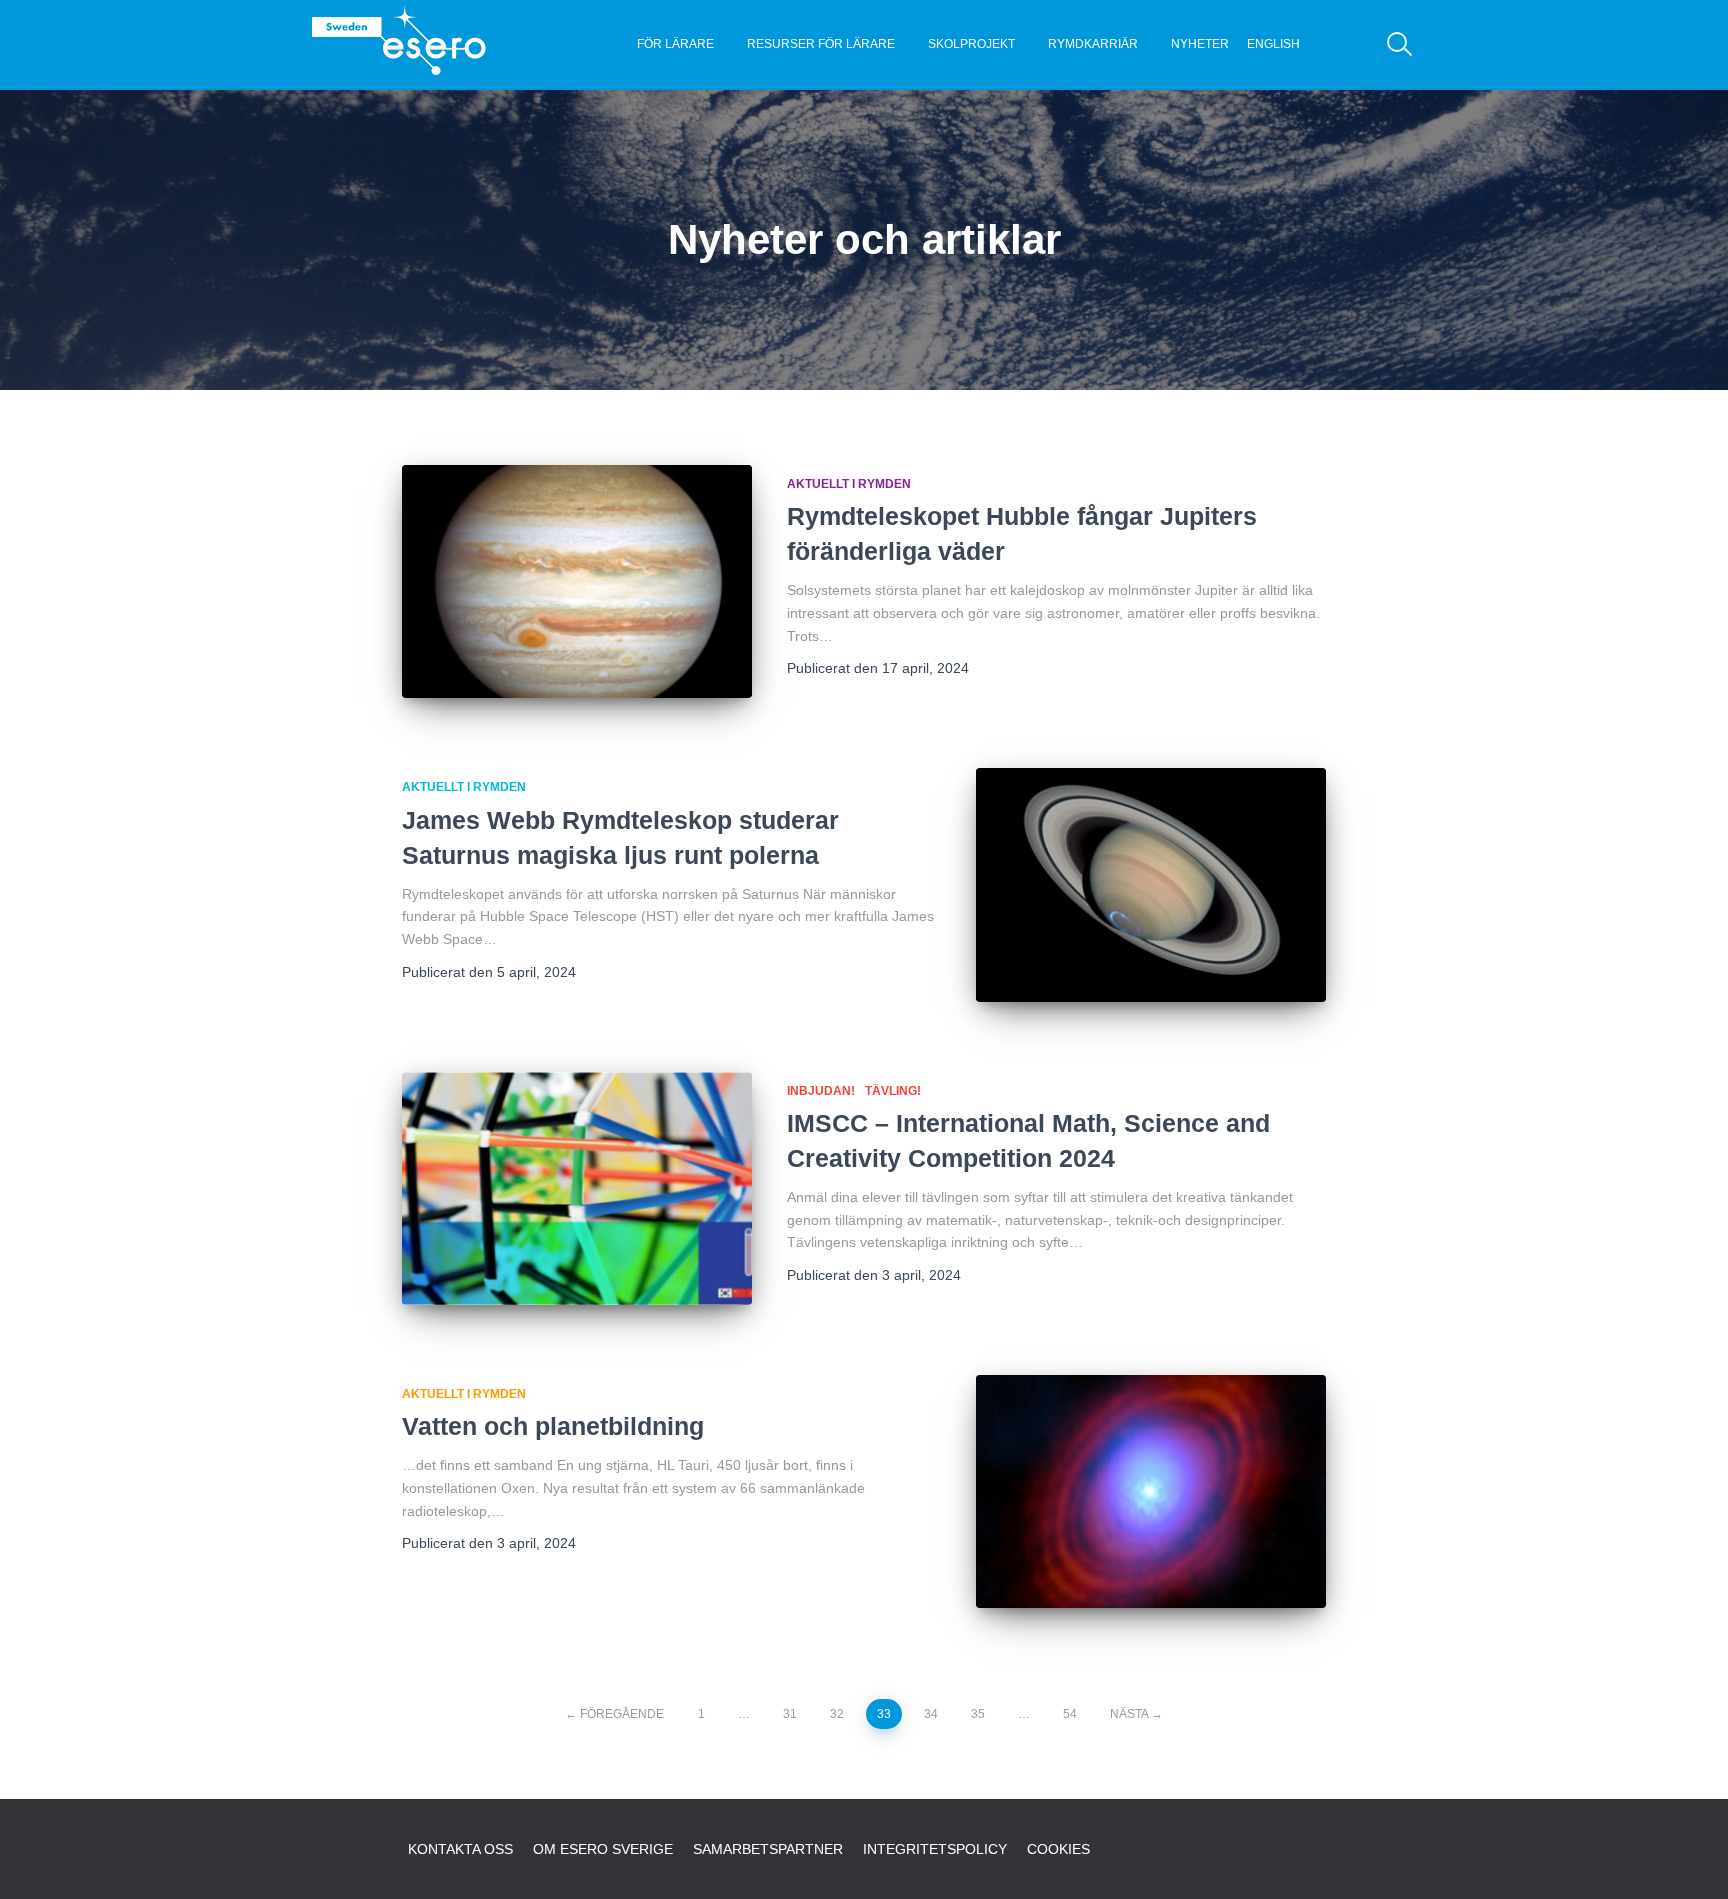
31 (790, 1714)
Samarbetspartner (768, 1849)
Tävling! (893, 1091)
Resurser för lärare (821, 44)
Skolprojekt (971, 44)
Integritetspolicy (935, 1849)
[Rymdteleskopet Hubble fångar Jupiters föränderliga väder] (577, 581)
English (1273, 44)
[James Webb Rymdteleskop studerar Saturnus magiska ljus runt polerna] (1151, 884)
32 (837, 1714)
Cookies (1058, 1849)
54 (1070, 1714)
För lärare (675, 44)
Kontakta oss (460, 1849)
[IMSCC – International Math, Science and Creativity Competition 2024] (577, 1188)
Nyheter (1200, 44)
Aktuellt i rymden (849, 484)
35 (978, 1714)
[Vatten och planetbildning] (1151, 1491)
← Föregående (614, 1714)
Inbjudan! (821, 1091)
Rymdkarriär (1093, 44)
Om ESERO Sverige (603, 1849)
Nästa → (1136, 1714)
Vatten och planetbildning (553, 1426)
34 (931, 1714)
